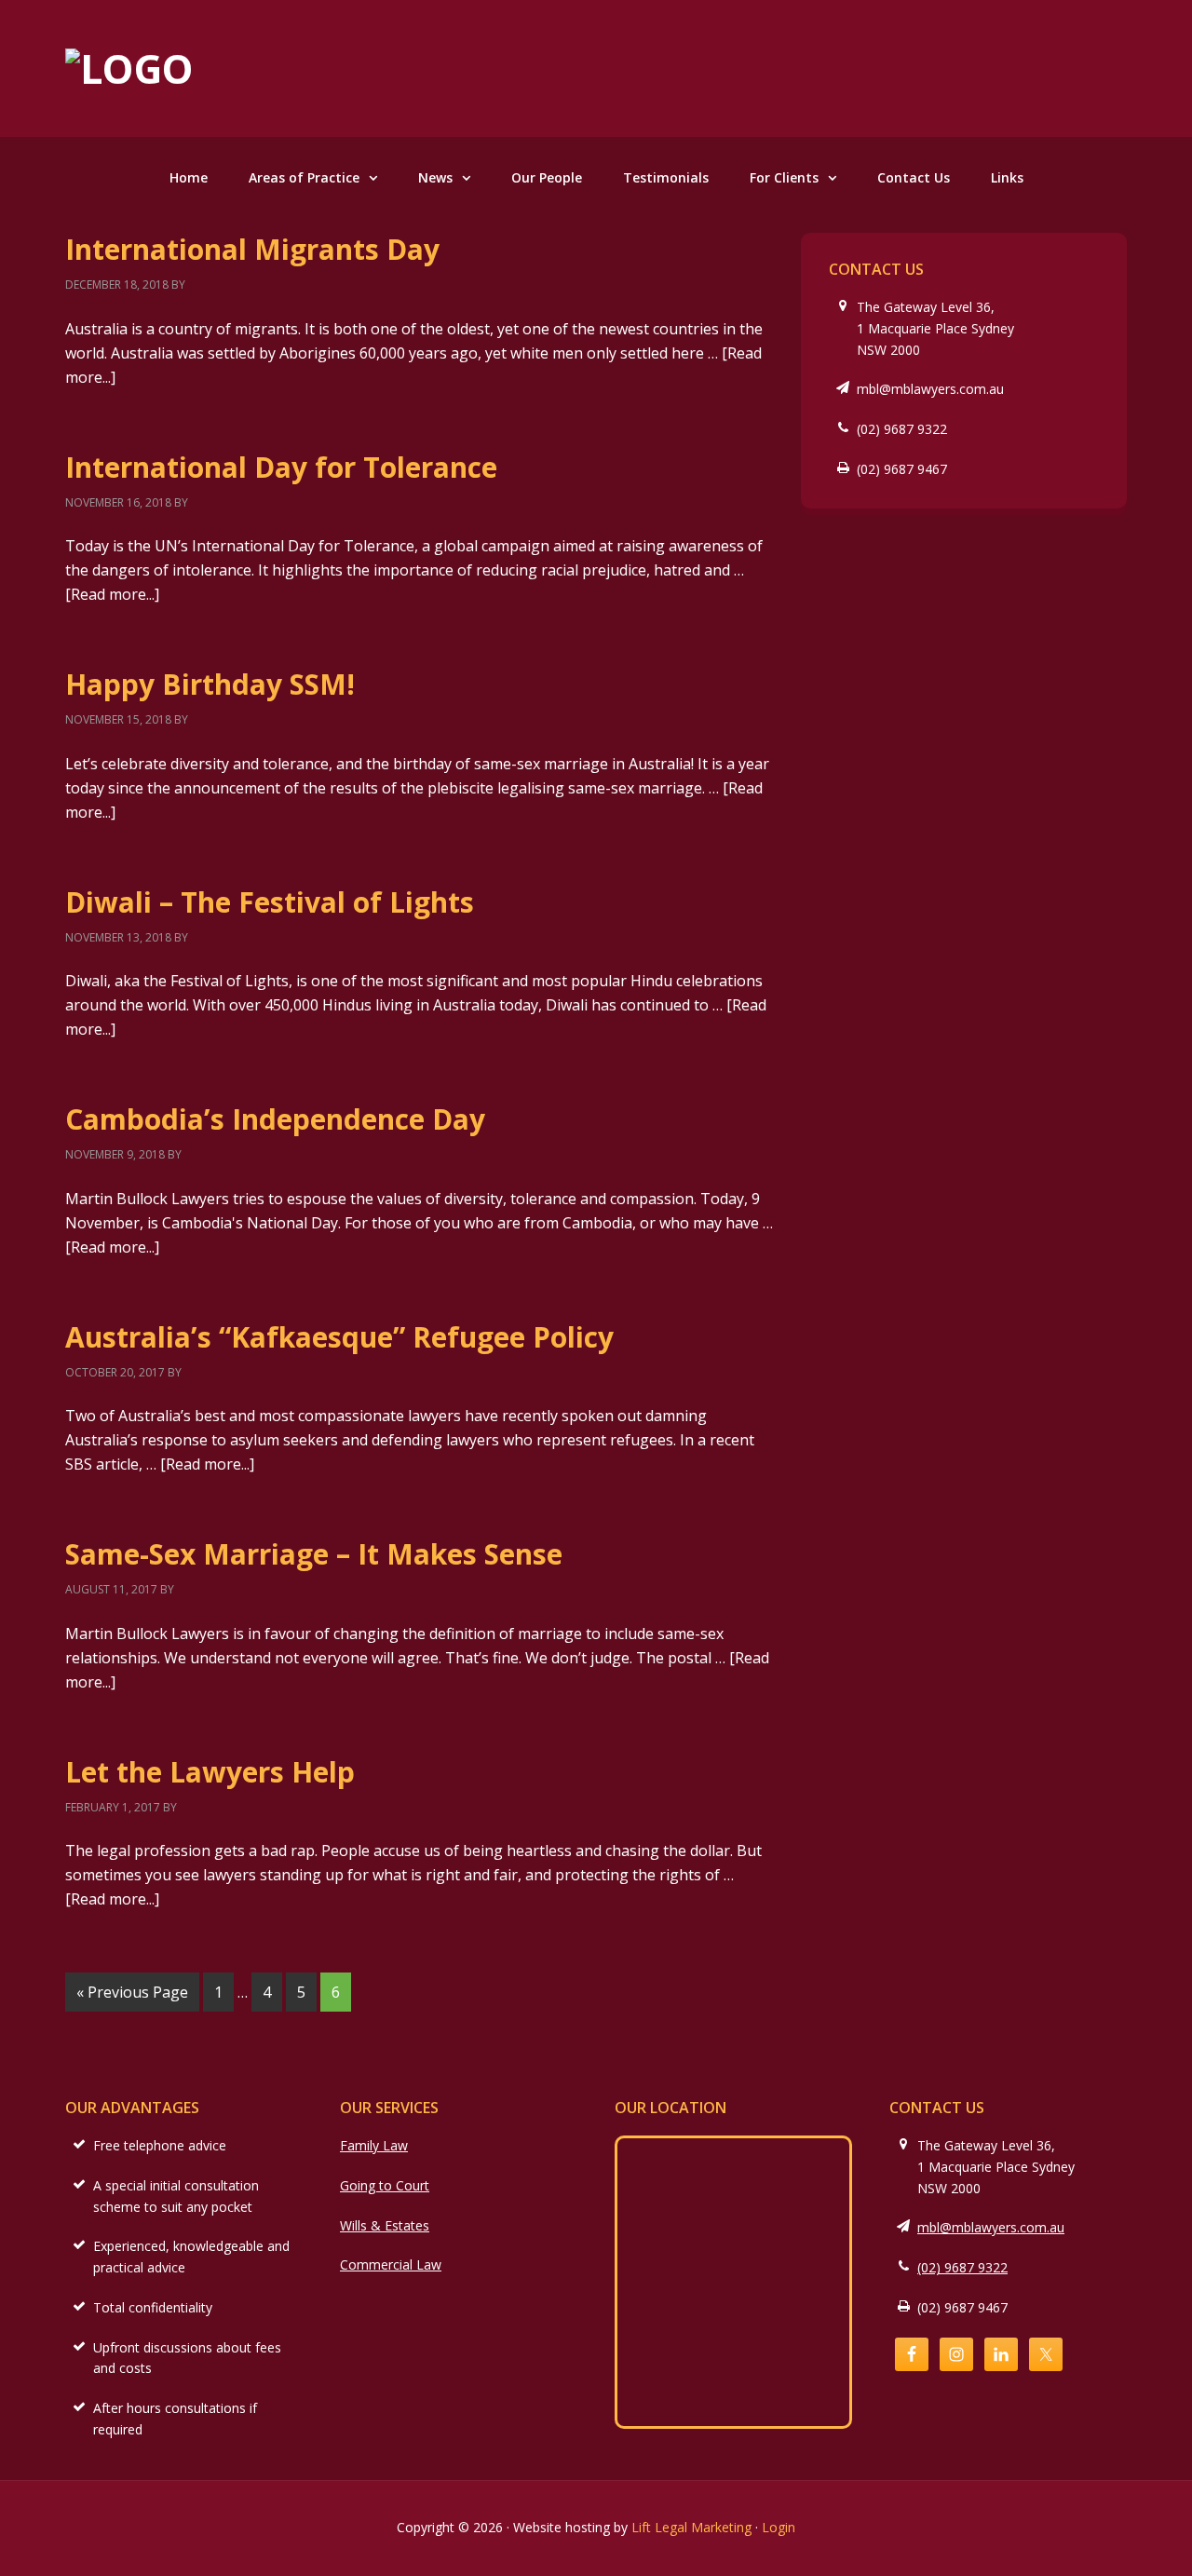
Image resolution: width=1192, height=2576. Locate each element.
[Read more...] (112, 594)
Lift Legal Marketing (691, 2527)
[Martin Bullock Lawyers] (129, 68)
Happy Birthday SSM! (210, 684)
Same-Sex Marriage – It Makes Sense (314, 1554)
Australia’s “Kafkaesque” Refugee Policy (339, 1337)
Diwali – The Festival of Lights (270, 902)
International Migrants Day (252, 249)
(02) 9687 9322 (902, 429)
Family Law (374, 2145)
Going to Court (385, 2185)
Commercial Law (391, 2264)
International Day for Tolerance (281, 467)
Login (779, 2527)
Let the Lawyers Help (210, 1772)
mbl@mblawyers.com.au (930, 389)
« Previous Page (132, 1992)
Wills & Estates (385, 2225)
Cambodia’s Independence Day (275, 1119)
